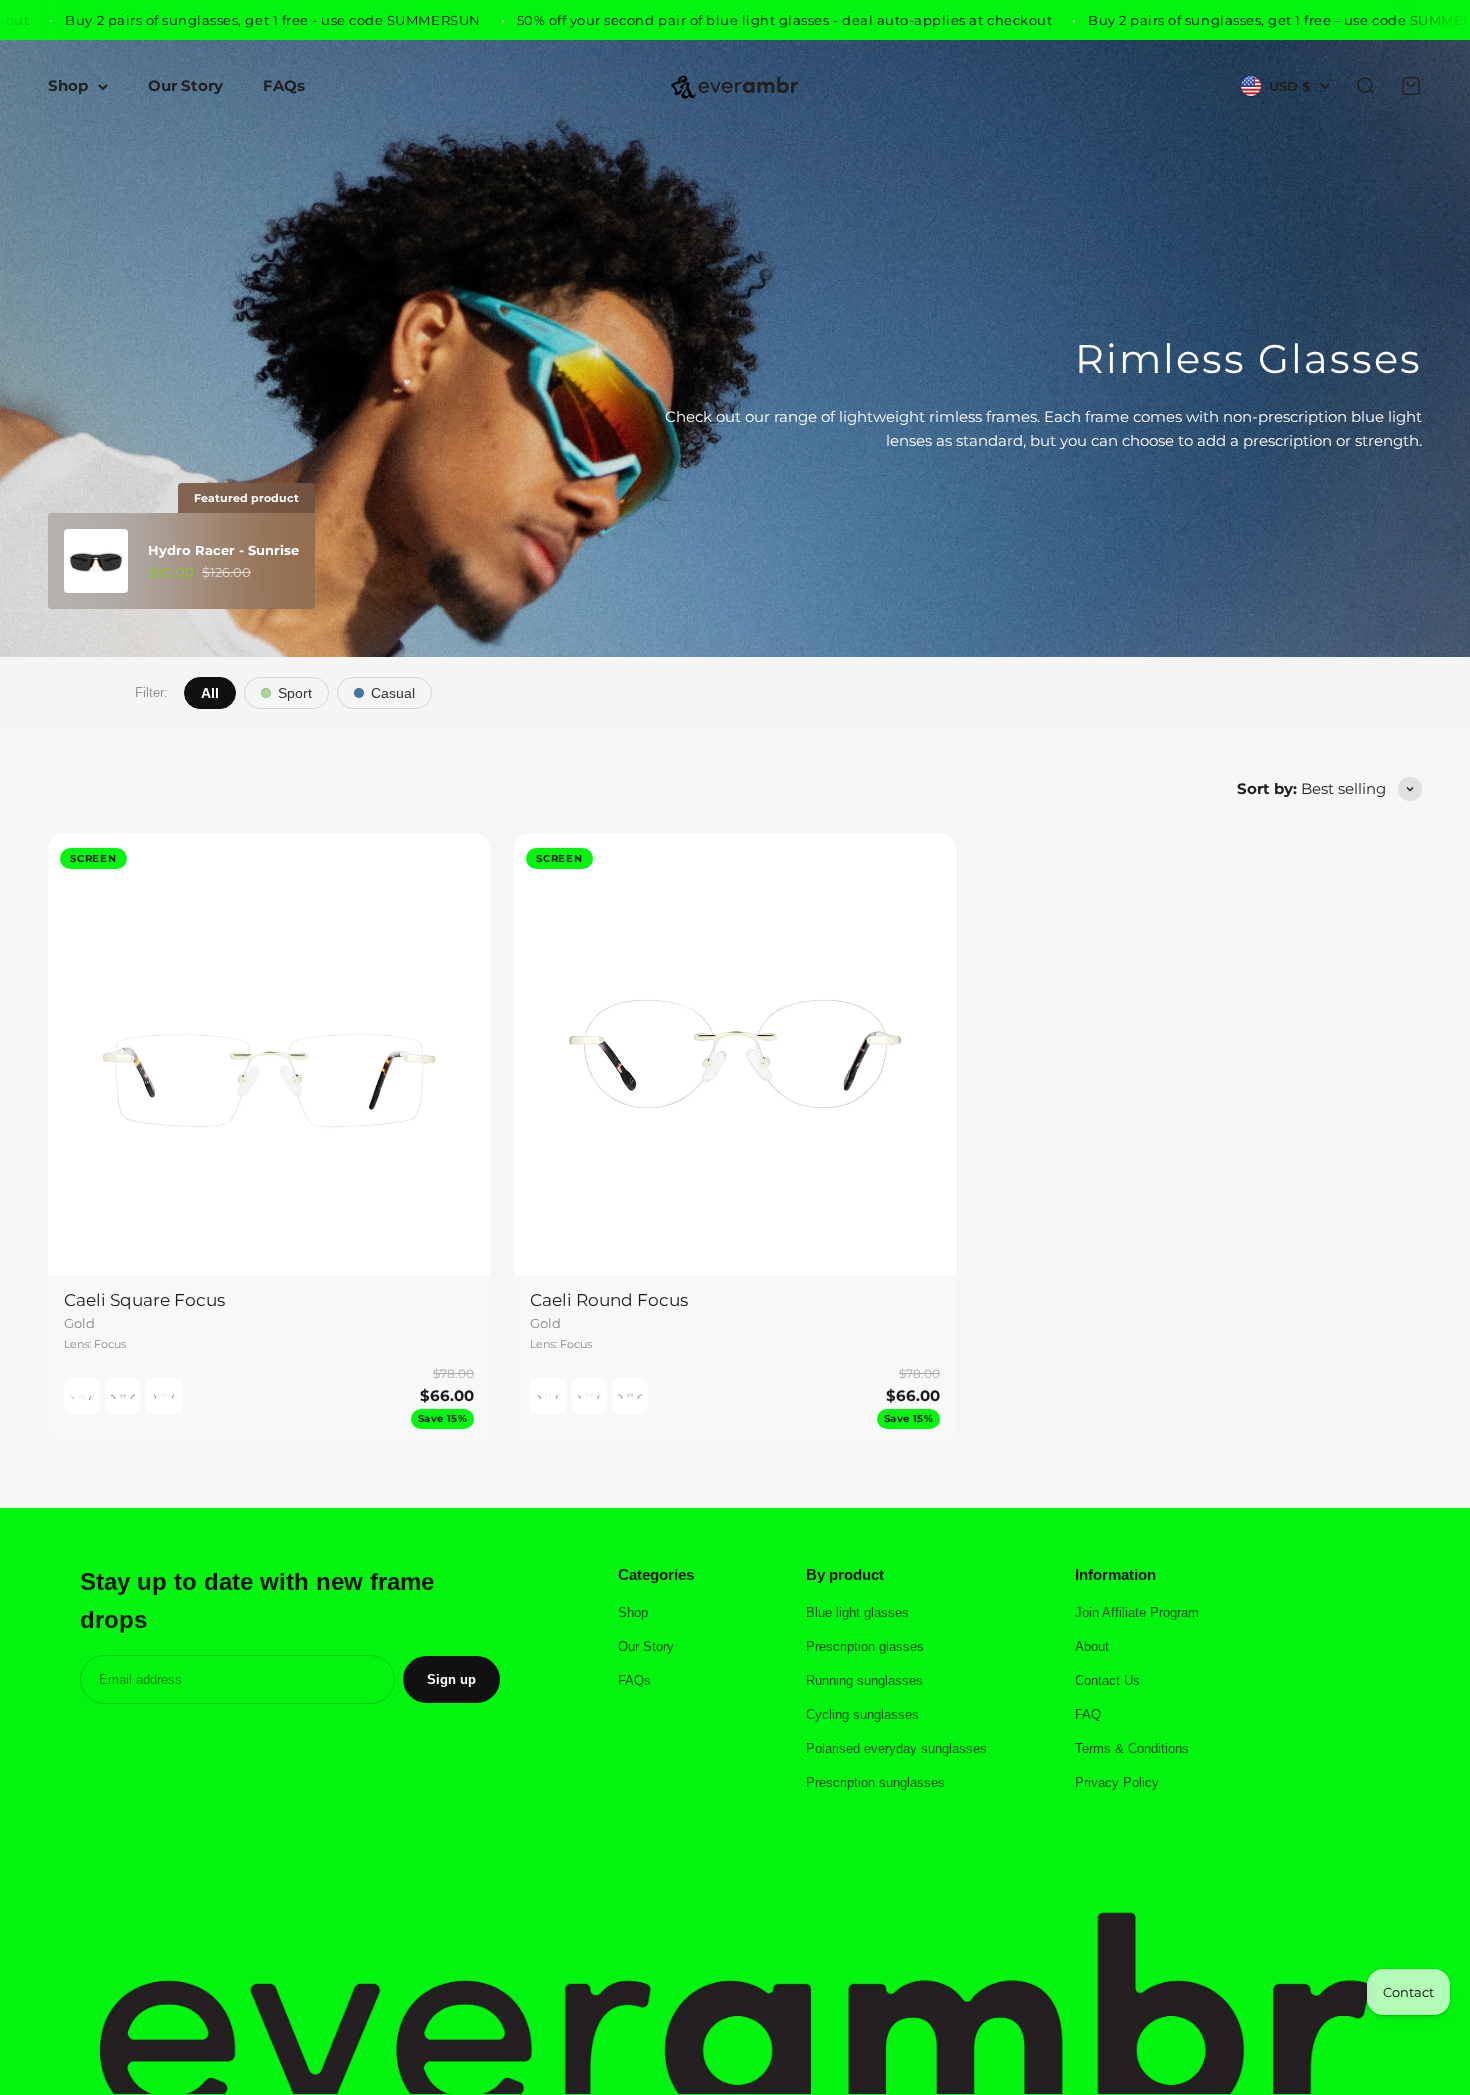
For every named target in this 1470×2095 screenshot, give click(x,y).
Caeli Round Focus (609, 1300)
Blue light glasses (857, 1612)
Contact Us (1107, 1680)
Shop (68, 86)
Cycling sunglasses (862, 1714)
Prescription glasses (865, 1646)
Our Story (185, 86)
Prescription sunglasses (875, 1782)
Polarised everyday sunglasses (896, 1748)
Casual (393, 693)
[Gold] (82, 1396)
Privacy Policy (1117, 1782)
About (1092, 1646)
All (210, 693)
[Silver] (164, 1396)
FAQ (1088, 1714)
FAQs (284, 86)
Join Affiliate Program (1137, 1612)
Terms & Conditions (1132, 1748)
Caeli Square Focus (144, 1300)
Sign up (451, 1679)
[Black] (123, 1396)
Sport (295, 693)
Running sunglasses (864, 1680)
